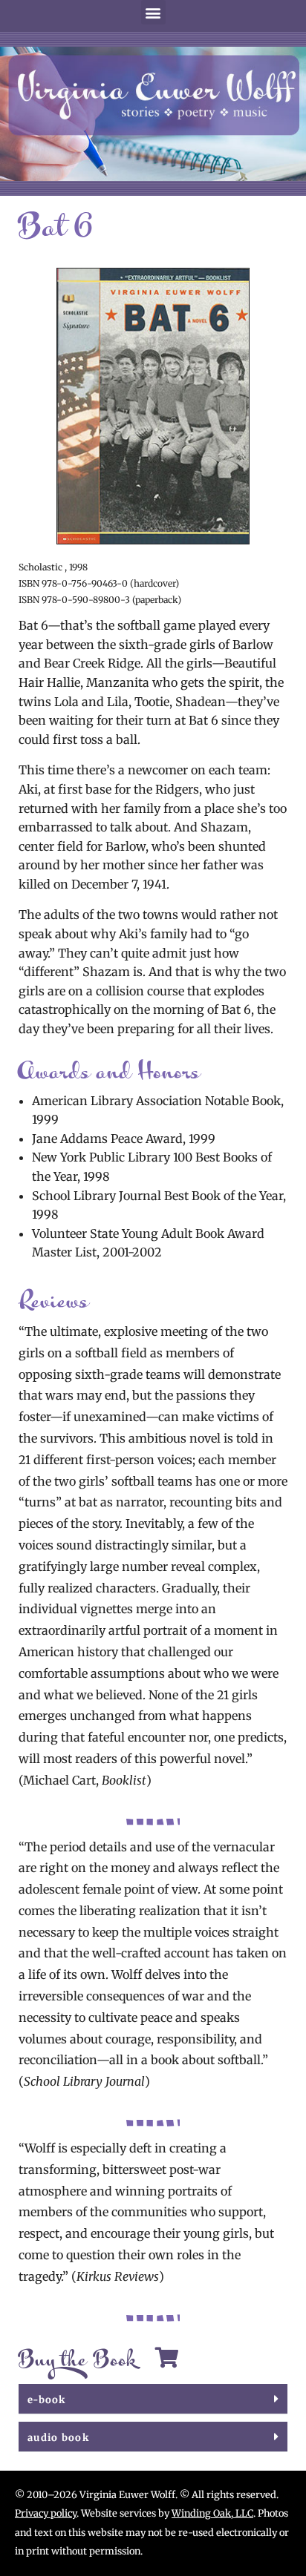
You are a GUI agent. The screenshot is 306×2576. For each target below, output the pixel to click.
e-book (47, 2400)
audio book (58, 2438)
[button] (153, 12)
